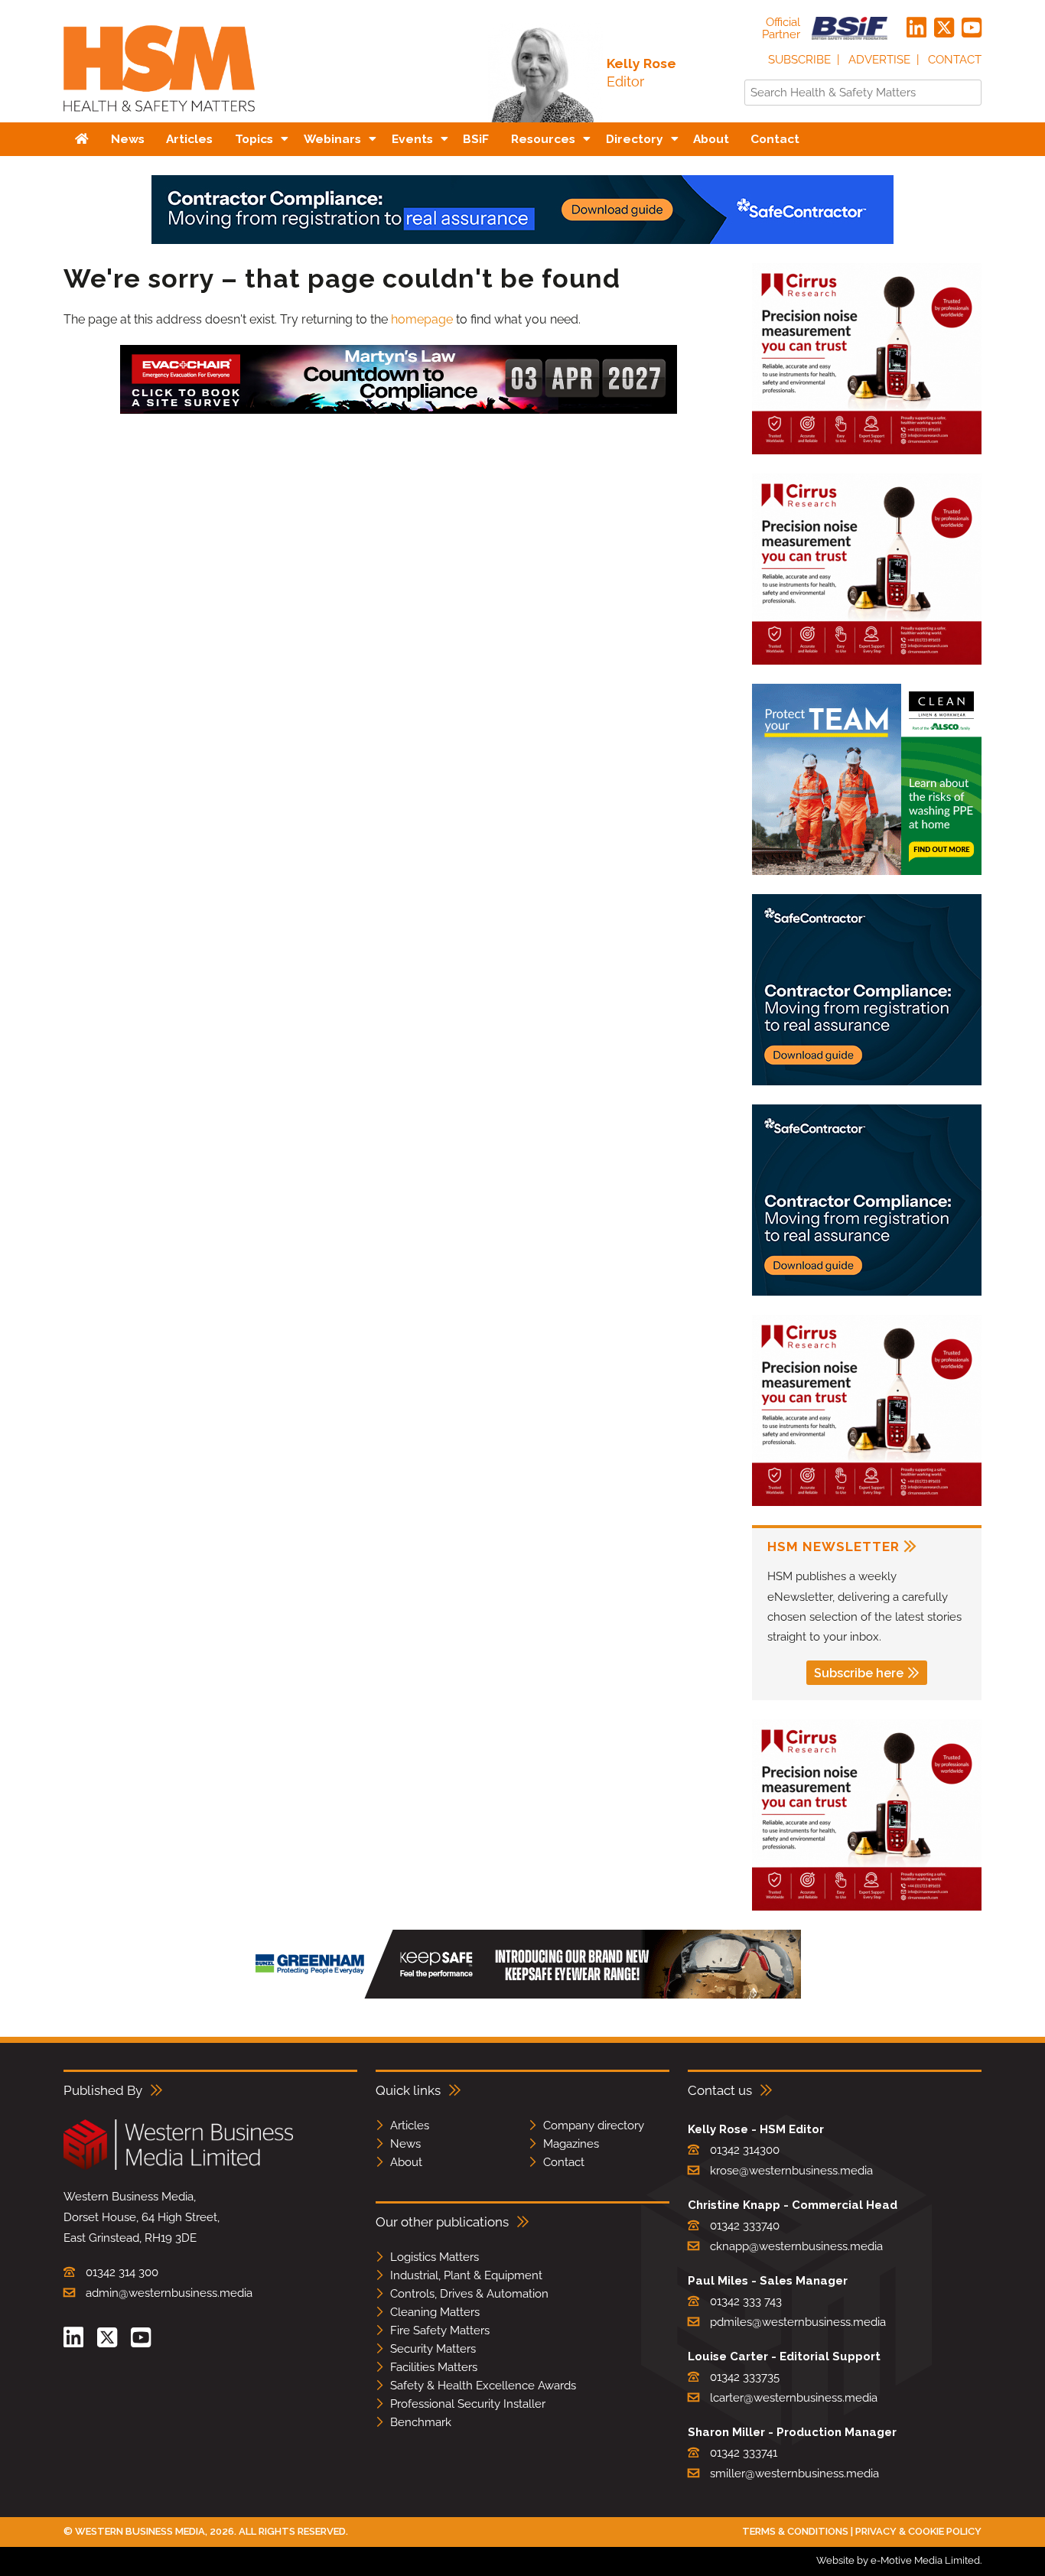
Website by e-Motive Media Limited (898, 2560)
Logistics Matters (435, 2257)
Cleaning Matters (435, 2312)
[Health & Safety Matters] (159, 117)
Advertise (879, 60)
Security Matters (433, 2349)
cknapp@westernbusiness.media (796, 2246)
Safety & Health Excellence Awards (483, 2386)
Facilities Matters (434, 2367)
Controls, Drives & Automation (469, 2294)
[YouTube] (972, 28)
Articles (410, 2126)
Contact (955, 60)
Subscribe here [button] (859, 1673)
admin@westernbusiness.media (169, 2293)
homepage (422, 319)
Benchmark (421, 2422)
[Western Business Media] (178, 2167)
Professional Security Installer (468, 2404)
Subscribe (799, 60)
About (406, 2162)
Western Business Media (140, 2531)
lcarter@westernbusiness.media (794, 2398)
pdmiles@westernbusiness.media (798, 2322)
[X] (944, 28)
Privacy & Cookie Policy (918, 2531)
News (405, 2144)
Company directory (594, 2126)
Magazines (571, 2144)
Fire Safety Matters (440, 2330)
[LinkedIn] (916, 28)
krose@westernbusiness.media (791, 2171)
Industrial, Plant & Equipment (466, 2275)
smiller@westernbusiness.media (794, 2474)
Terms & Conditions (795, 2531)
